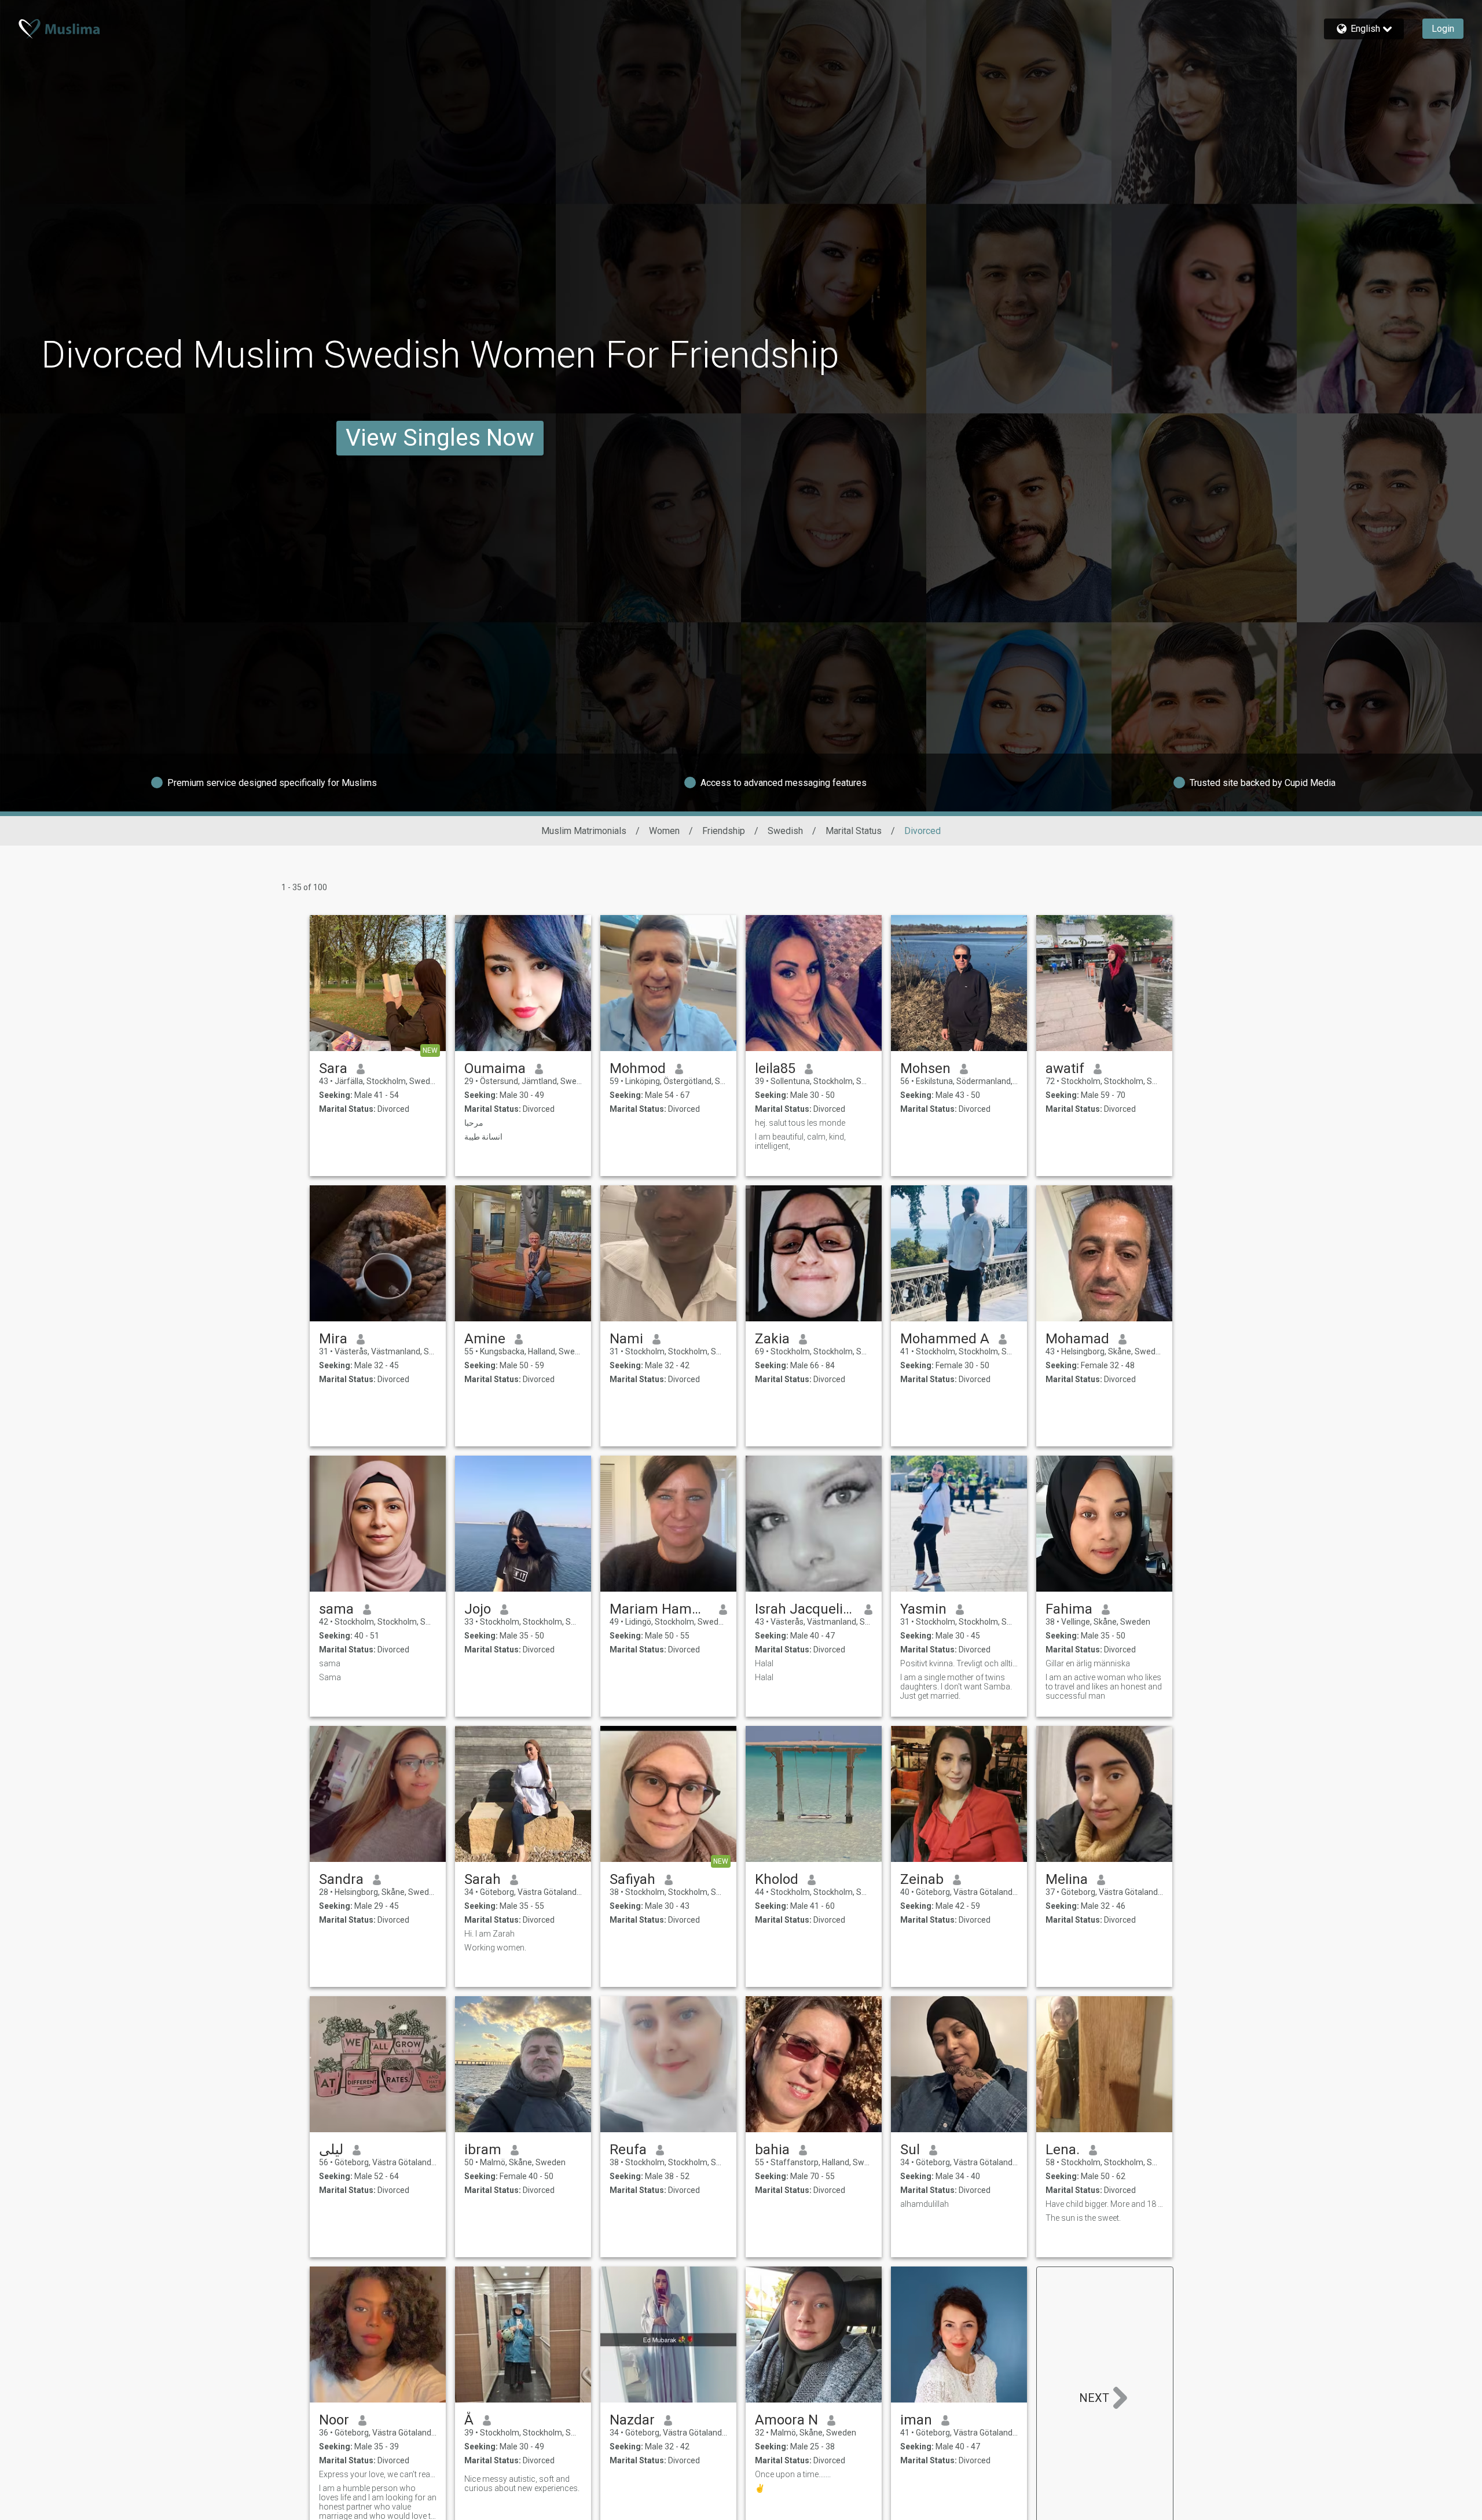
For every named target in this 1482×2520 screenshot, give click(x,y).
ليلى (331, 2150)
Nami (626, 1339)
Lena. (1063, 2150)
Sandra (341, 1879)
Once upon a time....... (793, 2474)
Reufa (628, 2150)
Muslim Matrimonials (584, 831)
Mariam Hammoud (660, 1609)
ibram (483, 2150)
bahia (772, 2150)
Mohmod (638, 1068)
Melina (1067, 1879)
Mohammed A (945, 1339)
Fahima (1069, 1609)
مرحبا (474, 1123)
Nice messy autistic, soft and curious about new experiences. (522, 2484)
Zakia (772, 1339)
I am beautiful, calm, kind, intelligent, (800, 1141)
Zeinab (922, 1879)
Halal (764, 1663)
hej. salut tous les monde (800, 1123)
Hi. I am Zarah (489, 1934)
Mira (333, 1339)
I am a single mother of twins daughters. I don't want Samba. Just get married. (956, 1687)
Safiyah (632, 1879)
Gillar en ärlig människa (1088, 1663)
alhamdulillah (925, 2204)
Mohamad (1077, 1339)
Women (664, 831)
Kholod (777, 1879)
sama (336, 1609)
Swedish (785, 831)
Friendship (724, 831)
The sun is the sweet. (1083, 2218)
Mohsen (925, 1068)
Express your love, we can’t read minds (378, 2474)
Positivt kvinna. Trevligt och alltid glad (959, 1663)
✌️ (760, 2488)
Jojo (478, 1609)
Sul (910, 2150)
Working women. (495, 1948)
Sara (333, 1068)
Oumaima (495, 1068)
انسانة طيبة (483, 1137)
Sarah (483, 1879)
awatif (1065, 1068)
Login (1443, 29)
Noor (334, 2420)
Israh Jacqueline (805, 1609)
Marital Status (854, 831)
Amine (485, 1339)
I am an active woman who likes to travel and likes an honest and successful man (1104, 1687)
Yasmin (923, 1609)
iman (916, 2420)
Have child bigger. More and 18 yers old (1104, 2204)
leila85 (775, 1068)
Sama (330, 1677)
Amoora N (786, 2420)
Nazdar (632, 2420)
